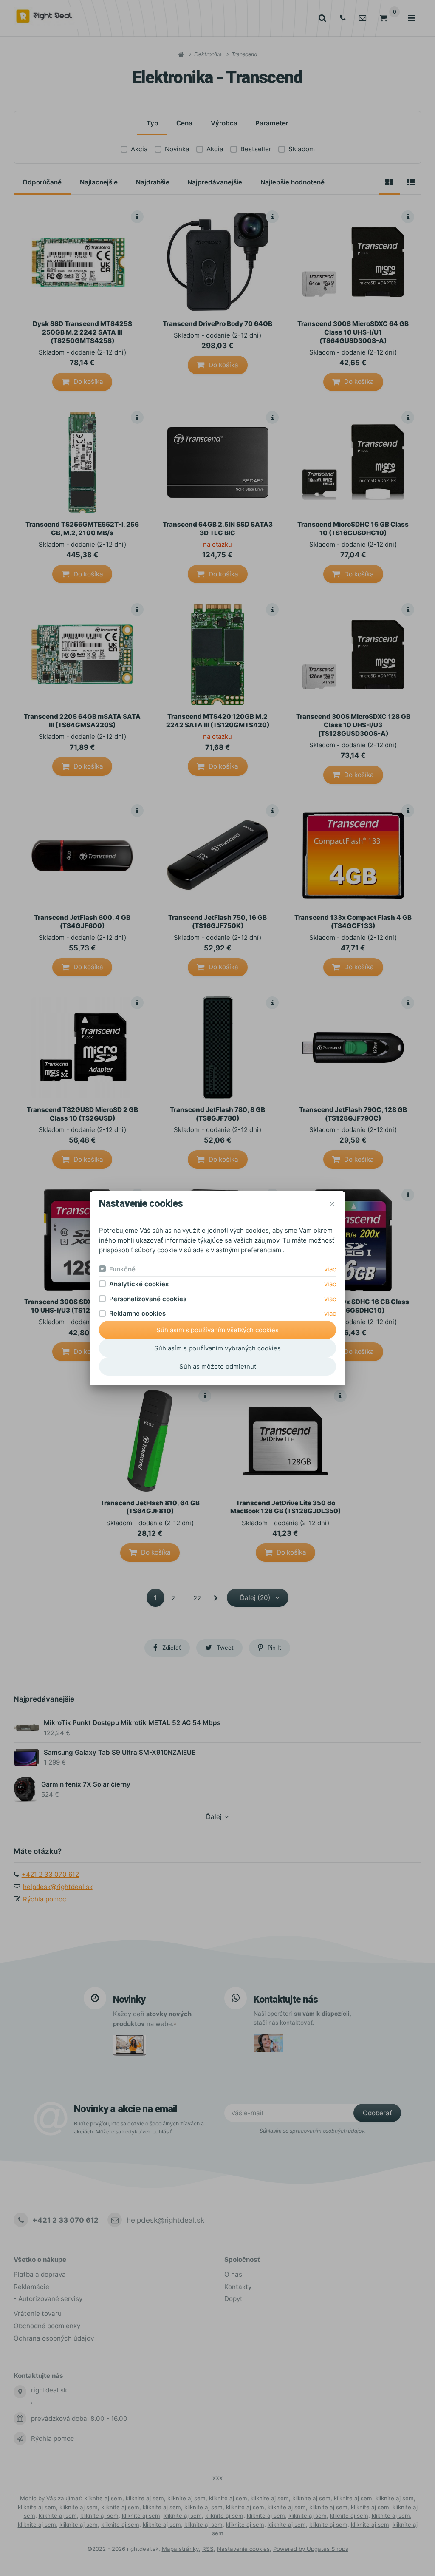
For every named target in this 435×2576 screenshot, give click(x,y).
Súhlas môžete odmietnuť (218, 1366)
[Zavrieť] (332, 1204)
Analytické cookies (139, 1284)
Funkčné (122, 1269)
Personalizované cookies (148, 1299)
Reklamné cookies (137, 1313)
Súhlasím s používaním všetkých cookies (217, 1330)
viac (330, 1269)
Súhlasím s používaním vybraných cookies (217, 1348)
